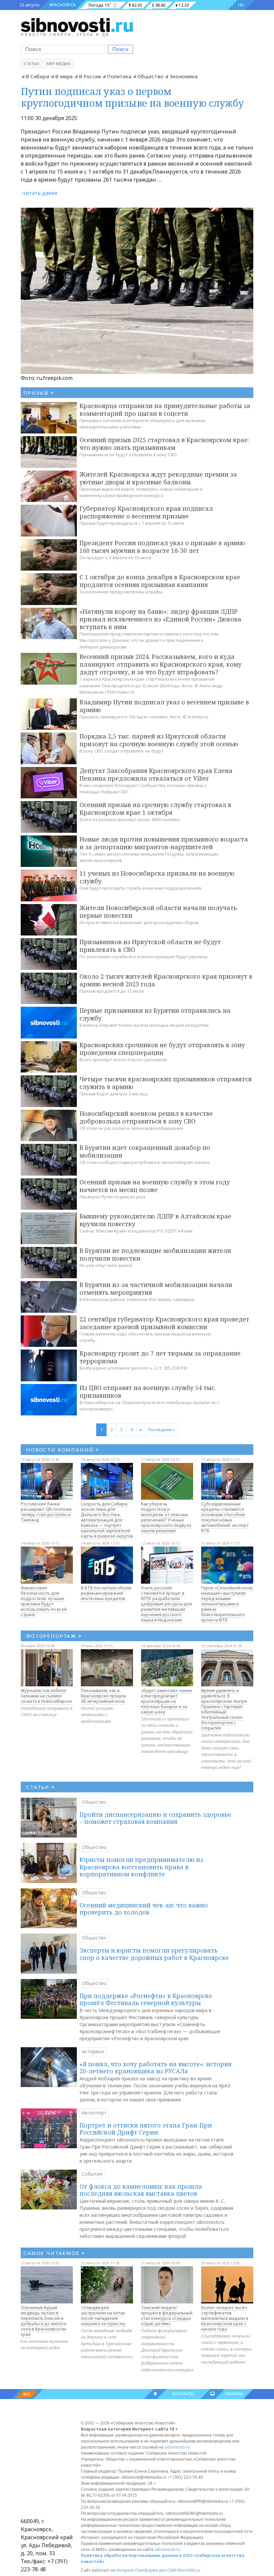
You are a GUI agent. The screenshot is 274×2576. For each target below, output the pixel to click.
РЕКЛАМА (234, 2394)
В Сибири (37, 76)
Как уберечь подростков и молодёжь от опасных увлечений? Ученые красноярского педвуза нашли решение (166, 1517)
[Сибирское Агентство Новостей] (77, 25)
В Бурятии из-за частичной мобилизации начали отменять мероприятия (156, 1289)
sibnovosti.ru (177, 2447)
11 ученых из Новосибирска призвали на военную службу (157, 877)
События (92, 2174)
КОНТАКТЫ (183, 2394)
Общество (150, 76)
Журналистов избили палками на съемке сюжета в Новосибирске (46, 1696)
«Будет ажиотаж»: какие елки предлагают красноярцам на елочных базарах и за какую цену (167, 1701)
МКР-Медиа (58, 64)
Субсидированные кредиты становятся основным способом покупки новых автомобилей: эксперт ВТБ (225, 1517)
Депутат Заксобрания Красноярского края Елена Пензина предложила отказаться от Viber (156, 774)
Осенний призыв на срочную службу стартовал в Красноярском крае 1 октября (155, 809)
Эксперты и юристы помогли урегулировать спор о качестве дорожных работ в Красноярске (154, 1954)
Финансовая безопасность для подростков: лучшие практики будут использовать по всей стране (44, 1601)
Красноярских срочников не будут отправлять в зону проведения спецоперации (162, 1049)
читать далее (40, 193)
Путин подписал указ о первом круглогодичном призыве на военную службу (132, 97)
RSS (27, 2394)
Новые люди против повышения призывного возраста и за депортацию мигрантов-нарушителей (164, 843)
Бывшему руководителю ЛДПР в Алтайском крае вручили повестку (155, 1220)
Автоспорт (94, 2113)
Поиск (120, 49)
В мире (64, 76)
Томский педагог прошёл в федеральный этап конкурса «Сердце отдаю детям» (167, 2315)
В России (90, 76)
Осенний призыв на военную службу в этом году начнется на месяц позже (155, 1186)
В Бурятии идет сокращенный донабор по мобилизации (145, 1151)
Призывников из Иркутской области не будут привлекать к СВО (150, 946)
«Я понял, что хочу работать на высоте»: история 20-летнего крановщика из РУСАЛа (156, 2068)
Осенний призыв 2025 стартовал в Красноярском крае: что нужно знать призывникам (164, 444)
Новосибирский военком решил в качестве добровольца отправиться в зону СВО (146, 1117)
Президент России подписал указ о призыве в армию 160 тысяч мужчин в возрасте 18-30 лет (162, 547)
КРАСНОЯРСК (62, 5)
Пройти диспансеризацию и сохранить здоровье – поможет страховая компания (155, 1818)
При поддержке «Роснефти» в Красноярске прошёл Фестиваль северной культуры (146, 1999)
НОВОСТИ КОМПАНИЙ (63, 1450)
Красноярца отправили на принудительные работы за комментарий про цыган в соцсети (165, 410)
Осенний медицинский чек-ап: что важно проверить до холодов (144, 1909)
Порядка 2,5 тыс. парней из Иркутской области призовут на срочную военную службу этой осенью (159, 740)
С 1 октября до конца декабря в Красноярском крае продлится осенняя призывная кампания (160, 581)
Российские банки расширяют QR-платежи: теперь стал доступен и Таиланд (47, 1512)
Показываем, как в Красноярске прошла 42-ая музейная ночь (103, 1696)
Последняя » (161, 1429)
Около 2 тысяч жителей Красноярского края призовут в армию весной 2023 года (166, 980)
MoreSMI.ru (189, 2570)
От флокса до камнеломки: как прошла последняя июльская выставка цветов (141, 2190)
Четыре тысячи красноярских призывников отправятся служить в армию (166, 1083)
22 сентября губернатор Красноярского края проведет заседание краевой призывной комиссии (164, 1323)
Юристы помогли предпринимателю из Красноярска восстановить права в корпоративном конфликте (141, 1867)
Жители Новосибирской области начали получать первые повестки (158, 912)
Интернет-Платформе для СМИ (146, 2570)
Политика (119, 76)
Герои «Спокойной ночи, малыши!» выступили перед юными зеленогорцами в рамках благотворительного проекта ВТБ (227, 1604)
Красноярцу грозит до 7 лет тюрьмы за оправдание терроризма (160, 1357)
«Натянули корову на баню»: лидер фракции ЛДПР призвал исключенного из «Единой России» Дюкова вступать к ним (160, 619)
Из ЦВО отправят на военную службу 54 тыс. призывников (148, 1392)
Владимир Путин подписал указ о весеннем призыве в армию (164, 706)
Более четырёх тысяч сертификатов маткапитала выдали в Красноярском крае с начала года (225, 2318)
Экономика (183, 76)
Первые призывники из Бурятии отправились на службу (155, 1014)
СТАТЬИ (41, 1787)
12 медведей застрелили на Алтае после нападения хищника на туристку (103, 2315)
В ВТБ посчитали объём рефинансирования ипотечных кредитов (106, 1593)
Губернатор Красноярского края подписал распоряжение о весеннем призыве (146, 512)
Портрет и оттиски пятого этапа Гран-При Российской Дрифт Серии (146, 2129)
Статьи (31, 64)
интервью (93, 2051)
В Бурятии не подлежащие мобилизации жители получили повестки (155, 1254)
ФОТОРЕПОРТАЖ (54, 1636)
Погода (96, 5)
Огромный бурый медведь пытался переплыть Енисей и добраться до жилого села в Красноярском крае (44, 2321)
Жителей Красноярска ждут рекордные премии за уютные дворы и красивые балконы (158, 478)
